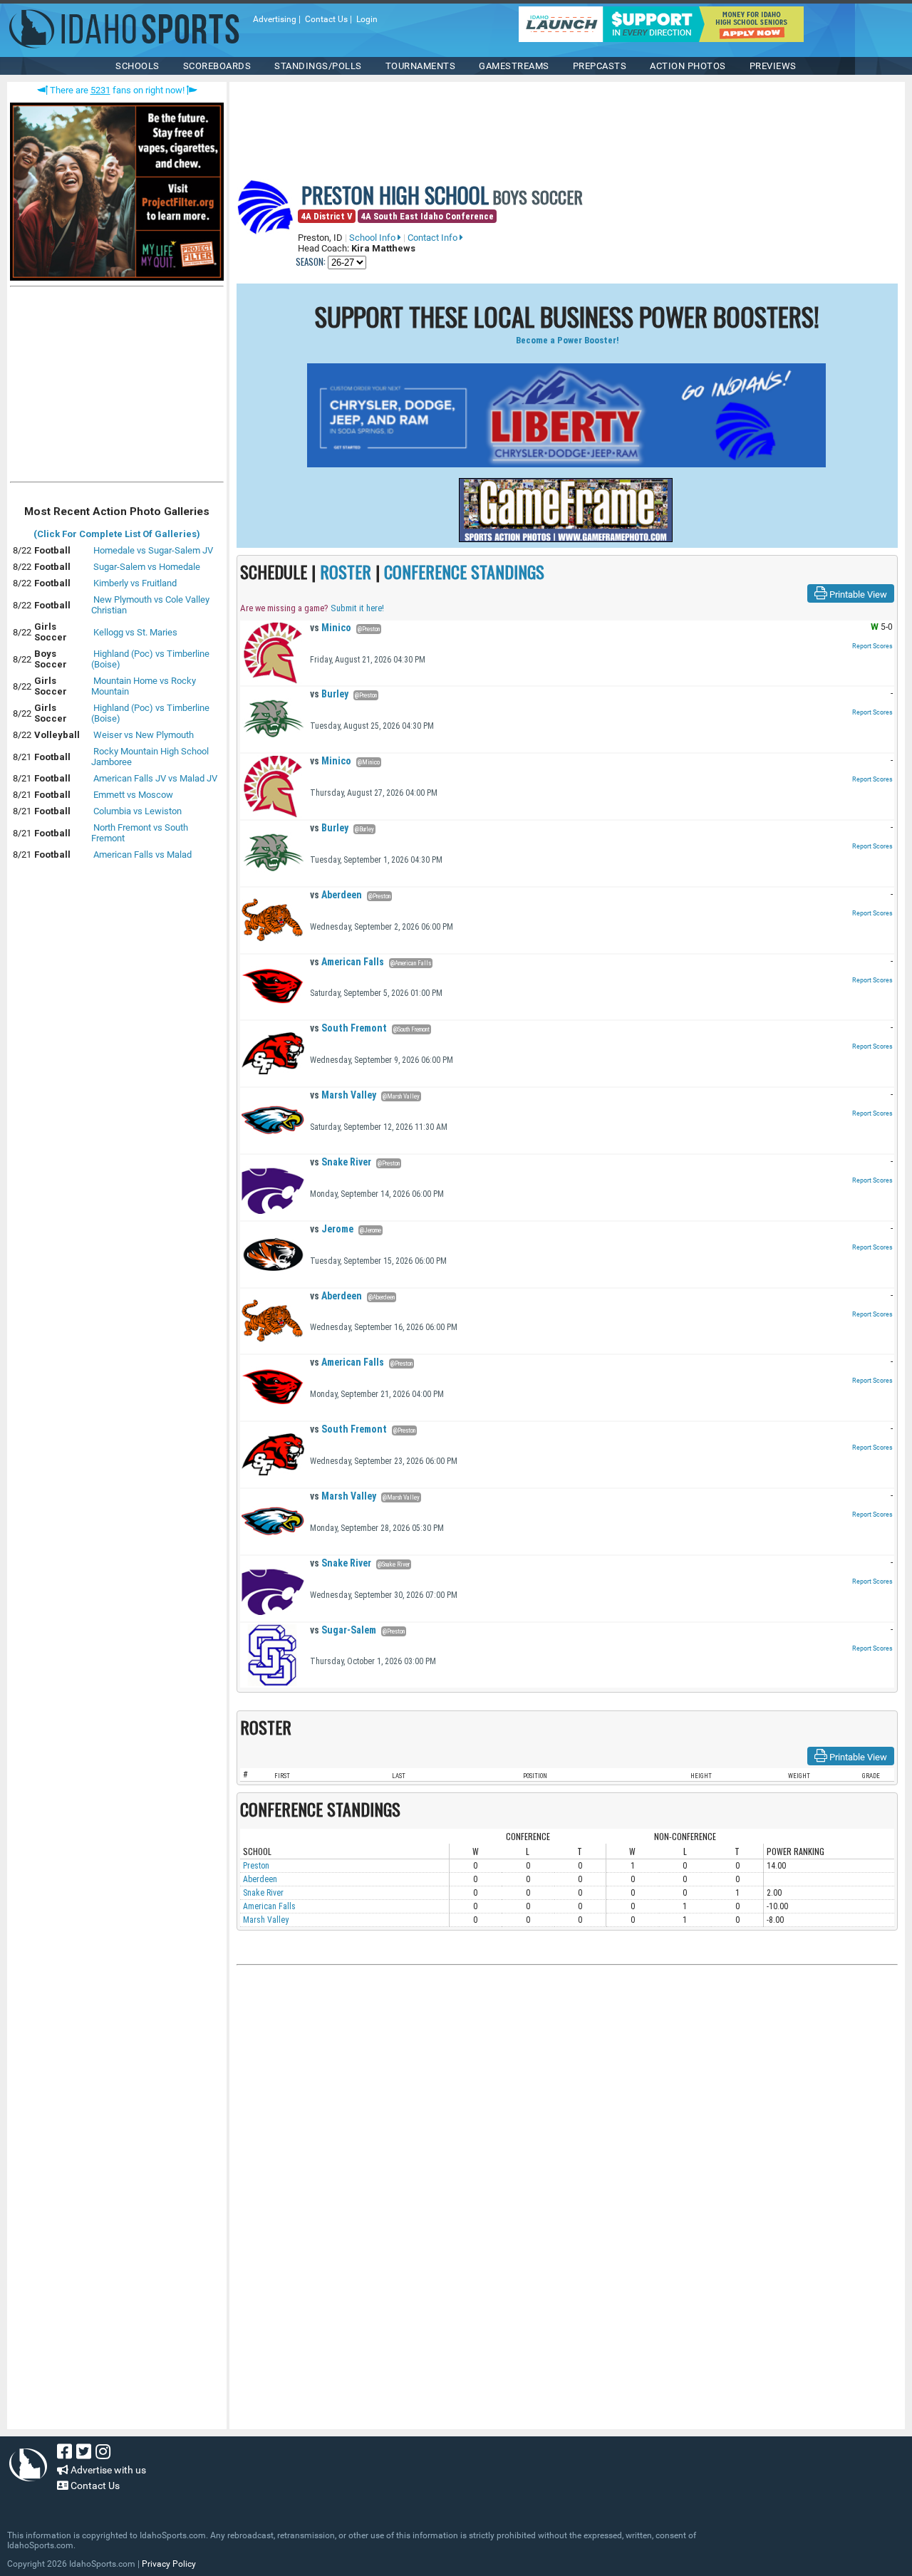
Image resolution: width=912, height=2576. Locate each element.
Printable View (857, 594)
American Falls (347, 962)
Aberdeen (336, 895)
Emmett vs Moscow (133, 795)
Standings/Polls (318, 66)
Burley (329, 694)
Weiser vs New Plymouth (144, 735)
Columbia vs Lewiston (138, 811)
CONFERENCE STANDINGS (464, 571)
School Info (373, 238)
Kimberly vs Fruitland (135, 583)
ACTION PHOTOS (688, 66)
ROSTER (346, 571)
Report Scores (872, 646)
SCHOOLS (138, 66)
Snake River (341, 1162)
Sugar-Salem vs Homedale (147, 567)
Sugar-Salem (343, 1630)
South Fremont (348, 1028)
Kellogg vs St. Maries (135, 632)
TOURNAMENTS (421, 66)
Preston (256, 1866)
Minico (331, 628)
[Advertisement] (117, 388)
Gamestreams (514, 66)
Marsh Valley (343, 1095)
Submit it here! (357, 608)
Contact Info (434, 238)
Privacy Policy (169, 2564)
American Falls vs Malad (142, 855)
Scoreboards (217, 66)
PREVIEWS (773, 66)
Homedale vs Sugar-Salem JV (153, 550)
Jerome (332, 1229)
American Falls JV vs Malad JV (155, 778)
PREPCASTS (600, 66)
